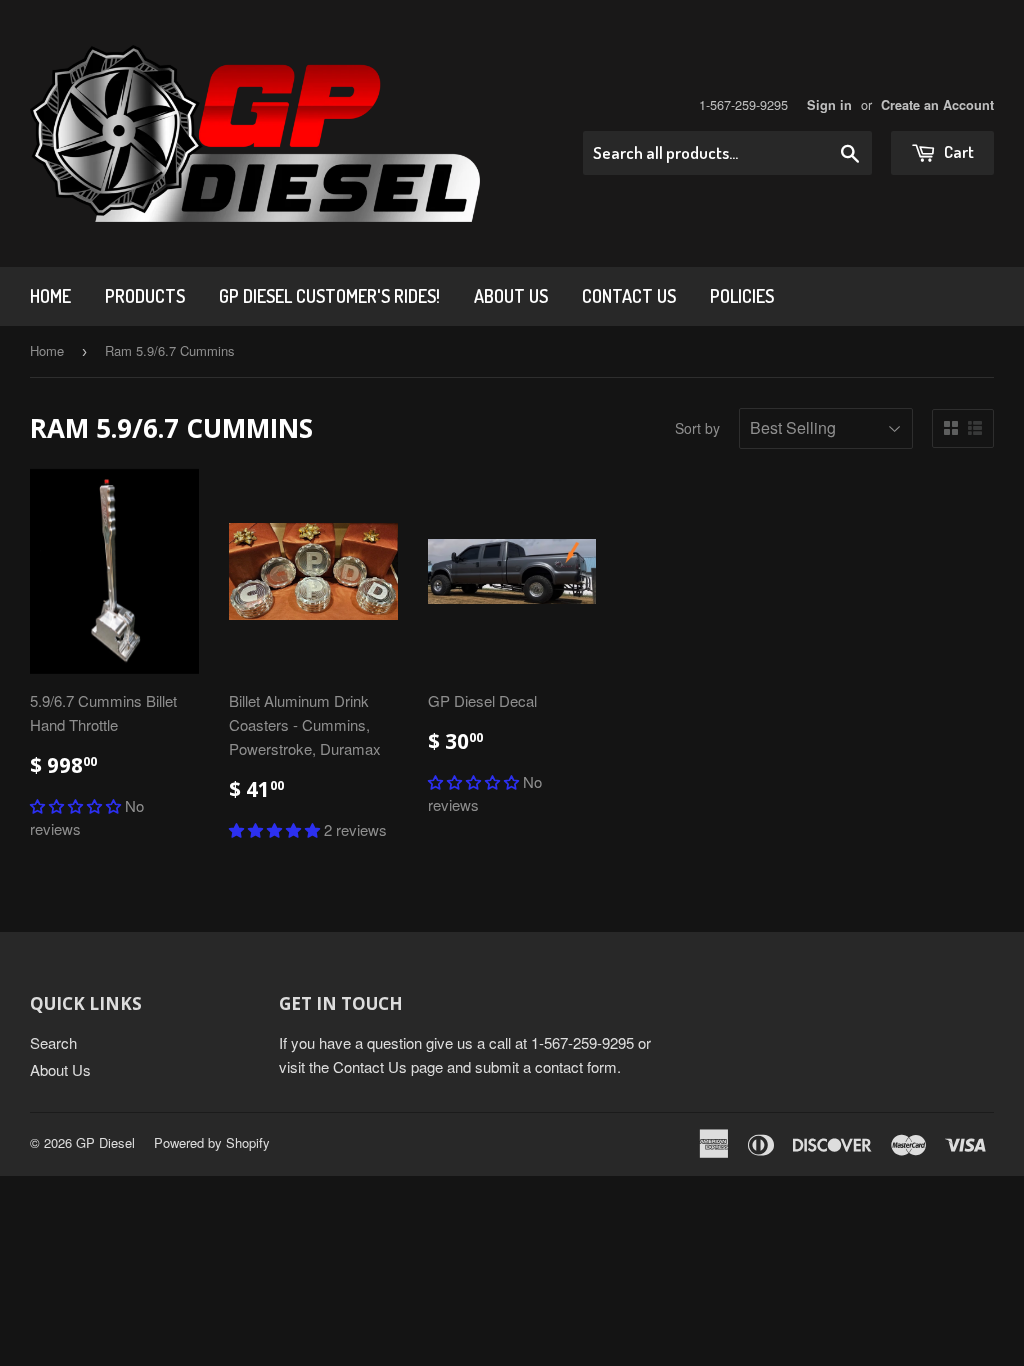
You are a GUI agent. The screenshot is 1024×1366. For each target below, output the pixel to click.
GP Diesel (105, 1142)
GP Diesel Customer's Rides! (329, 296)
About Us (511, 296)
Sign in (829, 105)
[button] (75, 805)
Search (53, 1042)
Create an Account (937, 105)
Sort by (697, 428)
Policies (742, 296)
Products (145, 296)
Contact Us (629, 296)
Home (50, 296)
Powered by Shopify (212, 1142)
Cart (957, 151)
